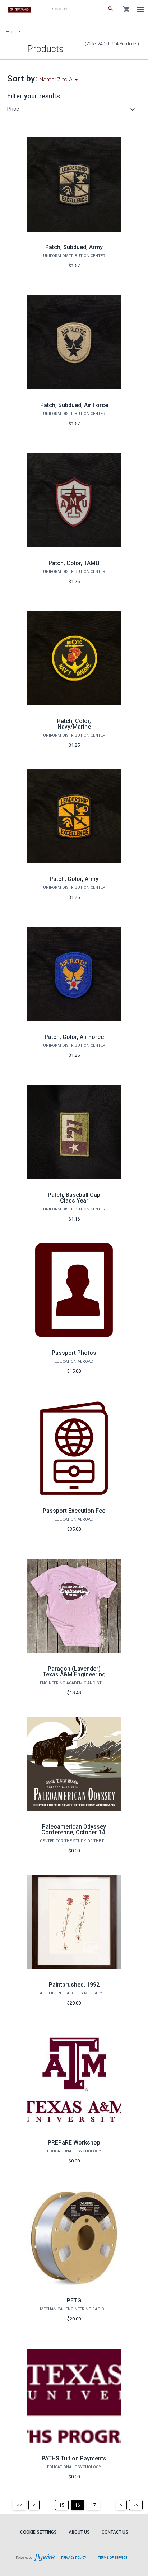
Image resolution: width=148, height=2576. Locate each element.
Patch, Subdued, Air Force (74, 405)
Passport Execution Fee (74, 1511)
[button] (72, 109)
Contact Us (115, 2532)
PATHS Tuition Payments (74, 2458)
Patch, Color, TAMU (74, 563)
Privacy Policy (74, 2558)
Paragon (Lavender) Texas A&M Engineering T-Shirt (74, 1674)
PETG (74, 2300)
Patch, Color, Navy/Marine (74, 724)
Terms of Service (113, 2558)
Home (13, 32)
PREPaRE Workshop (74, 2143)
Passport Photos (74, 1353)
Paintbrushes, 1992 (74, 1985)
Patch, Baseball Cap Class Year (74, 1198)
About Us (79, 2532)
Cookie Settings (38, 2532)
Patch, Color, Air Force (74, 1037)
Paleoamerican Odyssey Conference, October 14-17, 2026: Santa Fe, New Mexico (74, 1835)
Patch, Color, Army (74, 879)
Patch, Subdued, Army (74, 247)
